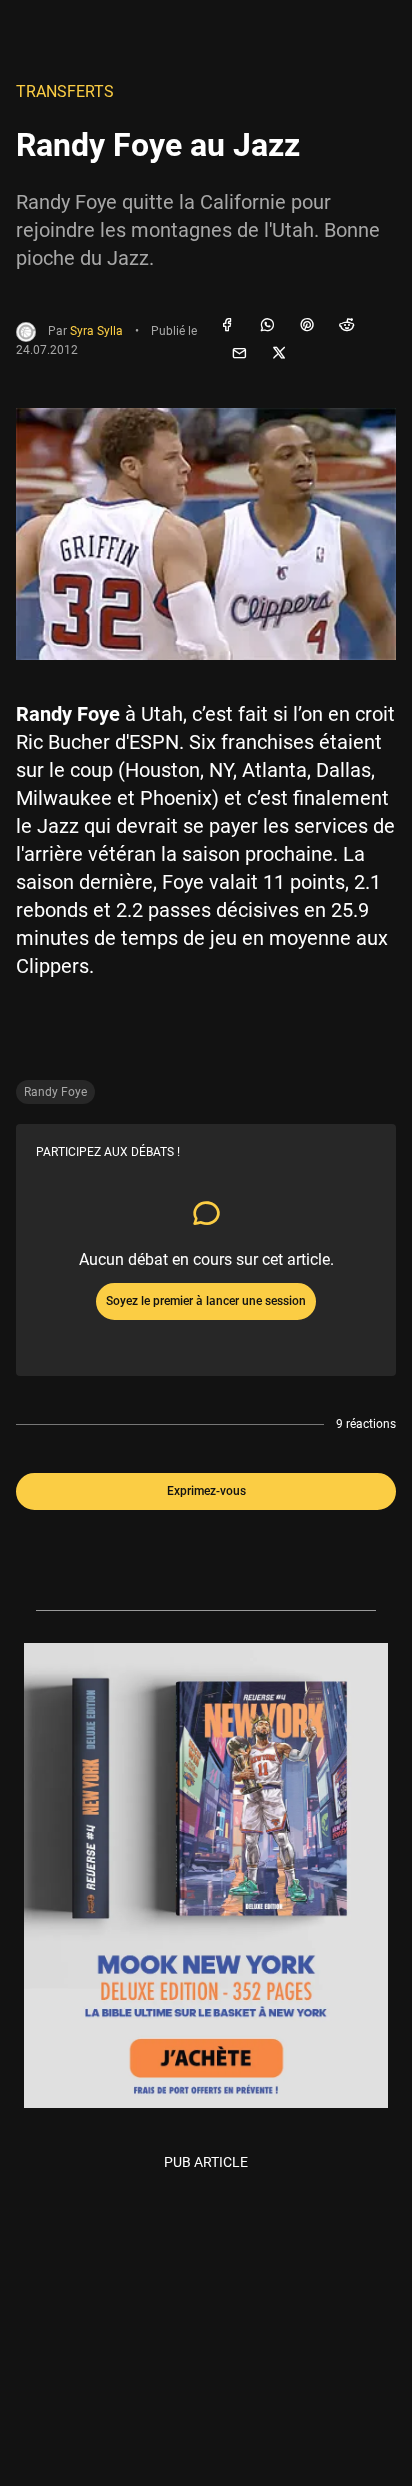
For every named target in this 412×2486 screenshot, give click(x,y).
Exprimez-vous (206, 1491)
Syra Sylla (96, 331)
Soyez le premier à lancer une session (206, 1301)
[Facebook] (227, 326)
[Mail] (239, 354)
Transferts (65, 91)
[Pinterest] (307, 326)
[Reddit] (347, 326)
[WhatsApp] (267, 326)
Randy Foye (55, 1092)
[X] (279, 354)
